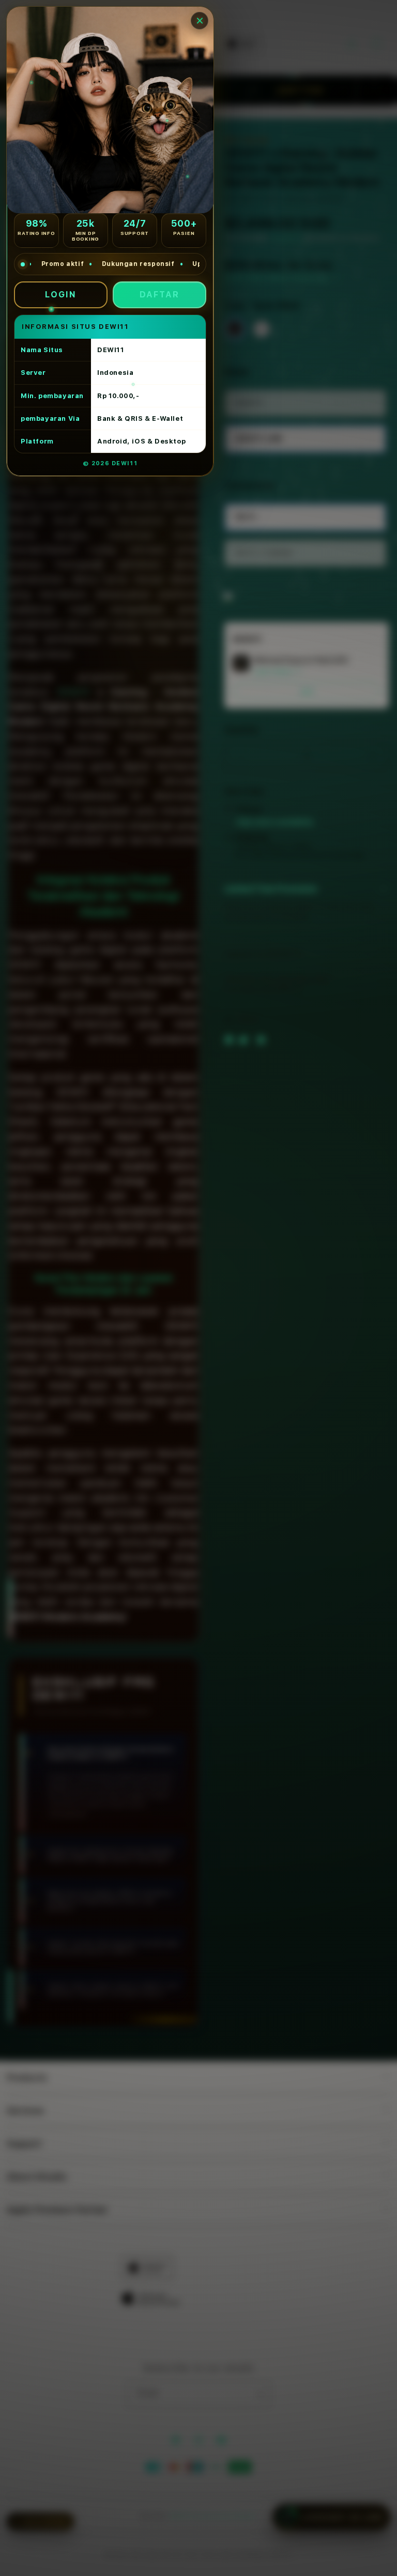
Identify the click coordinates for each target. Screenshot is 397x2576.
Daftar (159, 295)
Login (61, 295)
